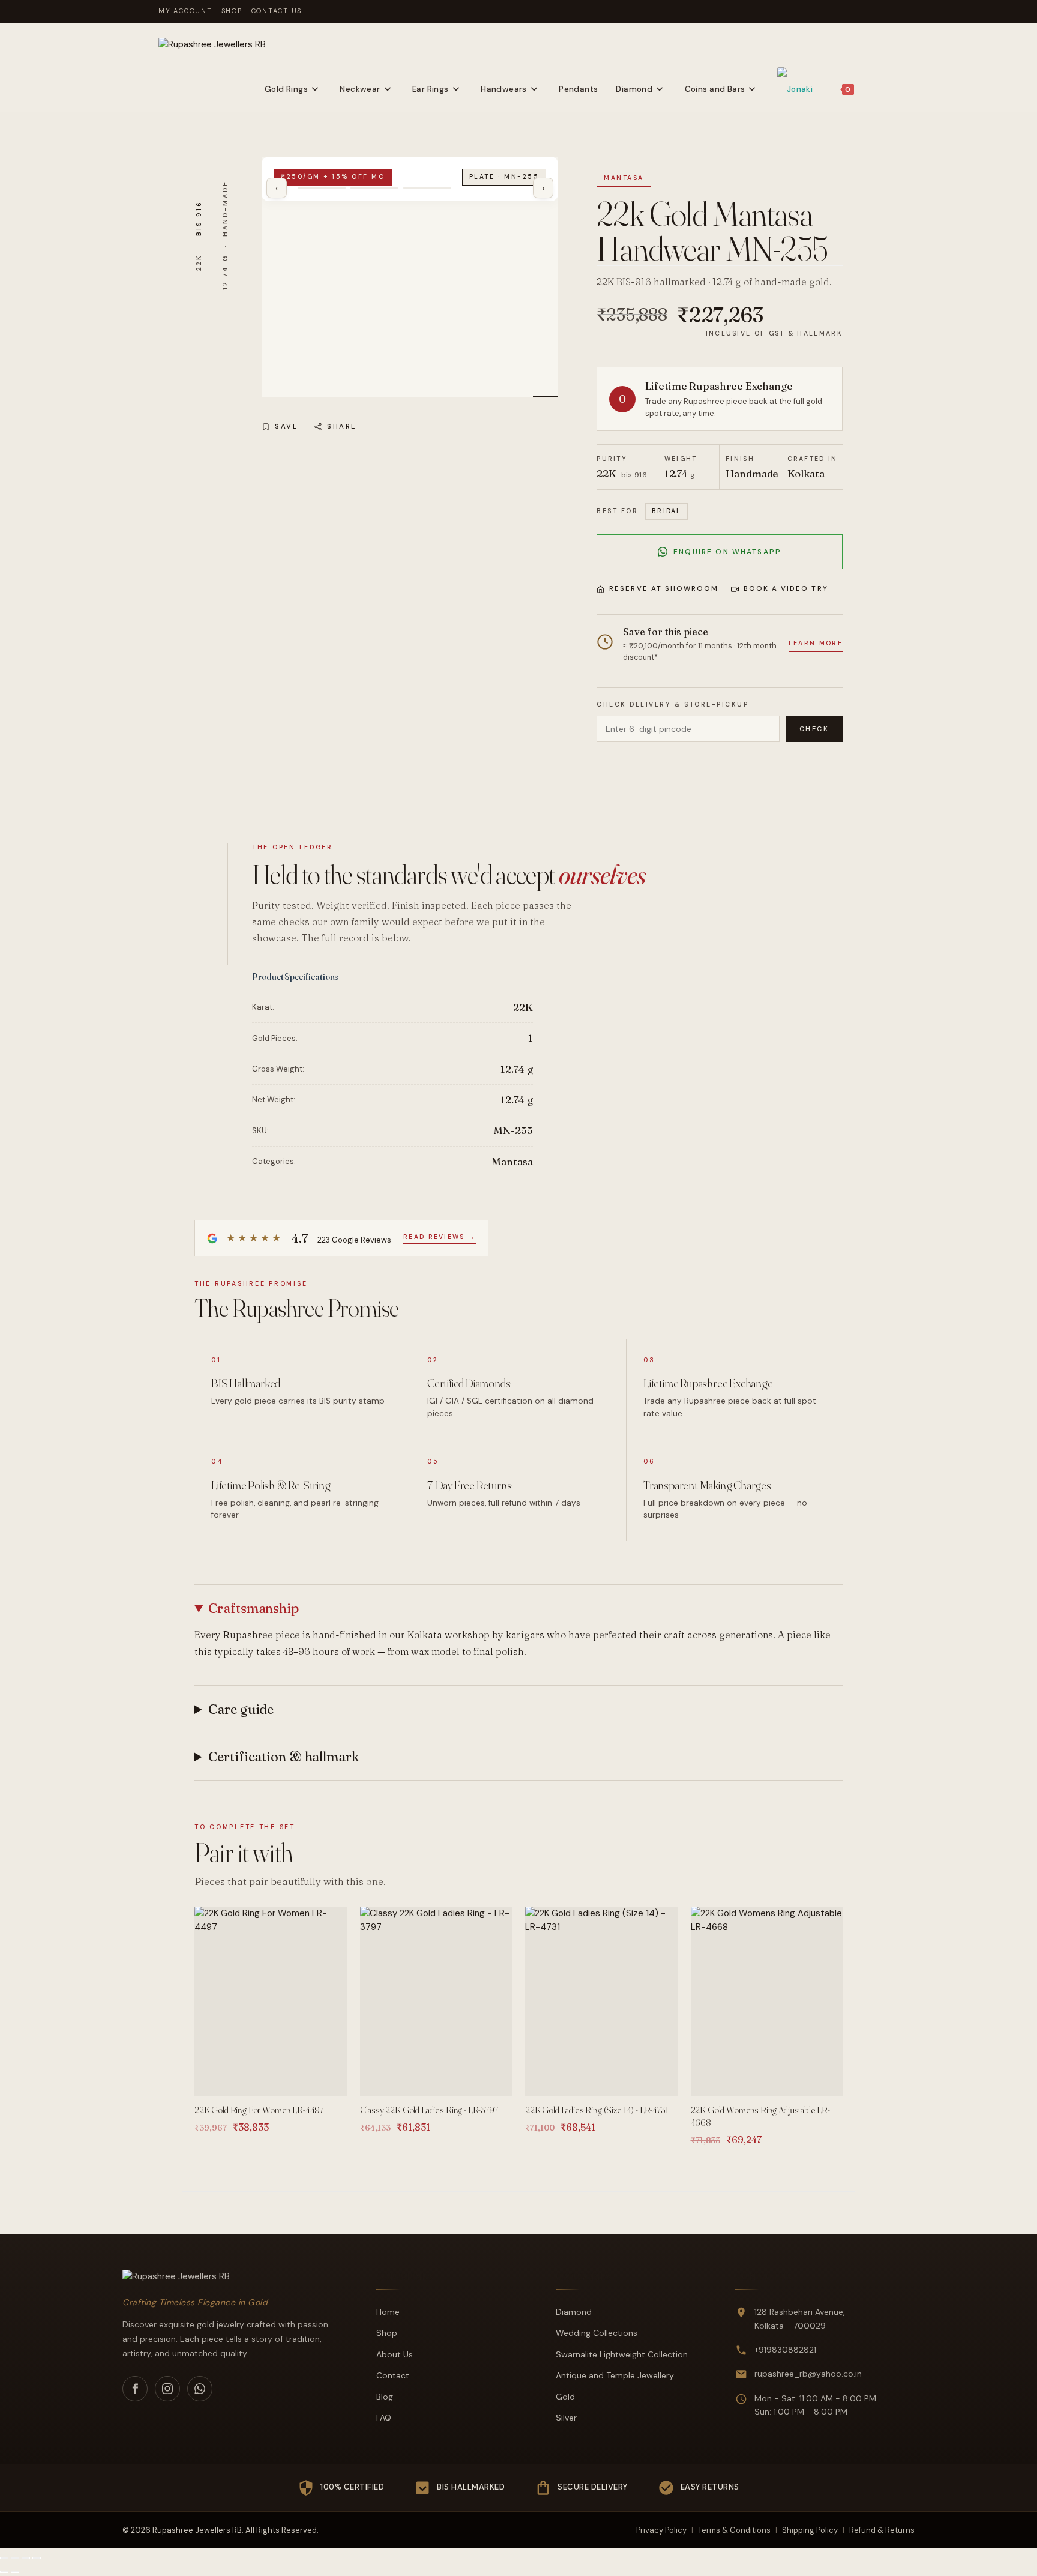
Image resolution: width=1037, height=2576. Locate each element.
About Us (395, 2354)
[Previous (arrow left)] (4, 2572)
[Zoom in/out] (4, 2558)
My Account (185, 11)
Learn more (816, 643)
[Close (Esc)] (37, 2558)
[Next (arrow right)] (15, 2572)
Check (814, 729)
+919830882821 (785, 2350)
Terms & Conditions (734, 2530)
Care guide (241, 1709)
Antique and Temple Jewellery (615, 2375)
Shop (232, 11)
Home (388, 2312)
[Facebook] (135, 2389)
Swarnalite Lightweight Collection (622, 2354)
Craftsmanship (254, 1608)
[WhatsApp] (200, 2389)
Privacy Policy (661, 2530)
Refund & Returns (882, 2530)
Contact (393, 2375)
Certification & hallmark (284, 1757)
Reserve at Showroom (664, 589)
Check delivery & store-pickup (672, 704)
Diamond (574, 2312)
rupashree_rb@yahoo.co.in (808, 2374)
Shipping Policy (810, 2530)
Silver (566, 2418)
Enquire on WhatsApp (727, 552)
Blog (385, 2397)
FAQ (384, 2418)
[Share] (26, 2558)
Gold (565, 2397)
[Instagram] (167, 2389)
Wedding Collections (597, 2333)
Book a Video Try (786, 589)
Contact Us (277, 11)
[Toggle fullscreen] (15, 2558)
